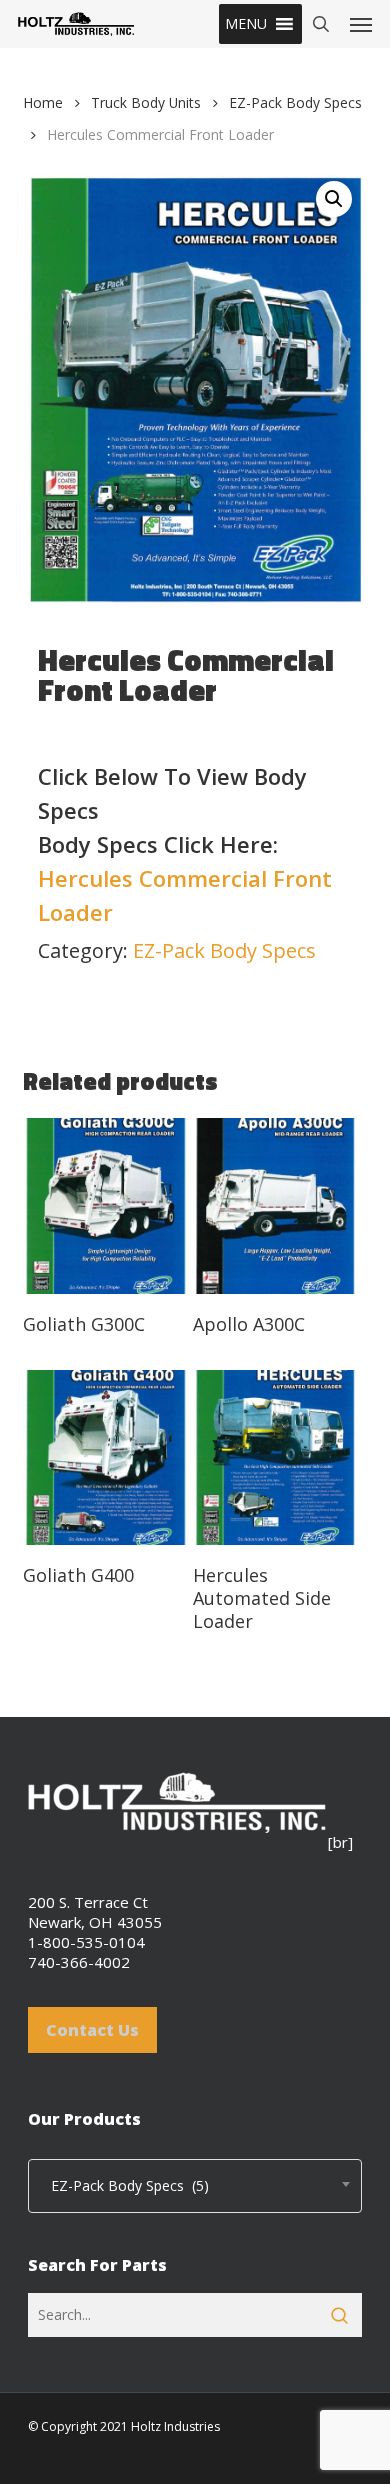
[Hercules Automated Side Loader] (275, 1458)
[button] (246, 24)
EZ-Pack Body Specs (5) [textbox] (124, 2185)
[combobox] (195, 2186)
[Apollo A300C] (275, 1206)
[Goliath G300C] (105, 1206)
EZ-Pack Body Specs (295, 102)
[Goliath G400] (105, 1458)
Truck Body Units (146, 102)
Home (43, 102)
